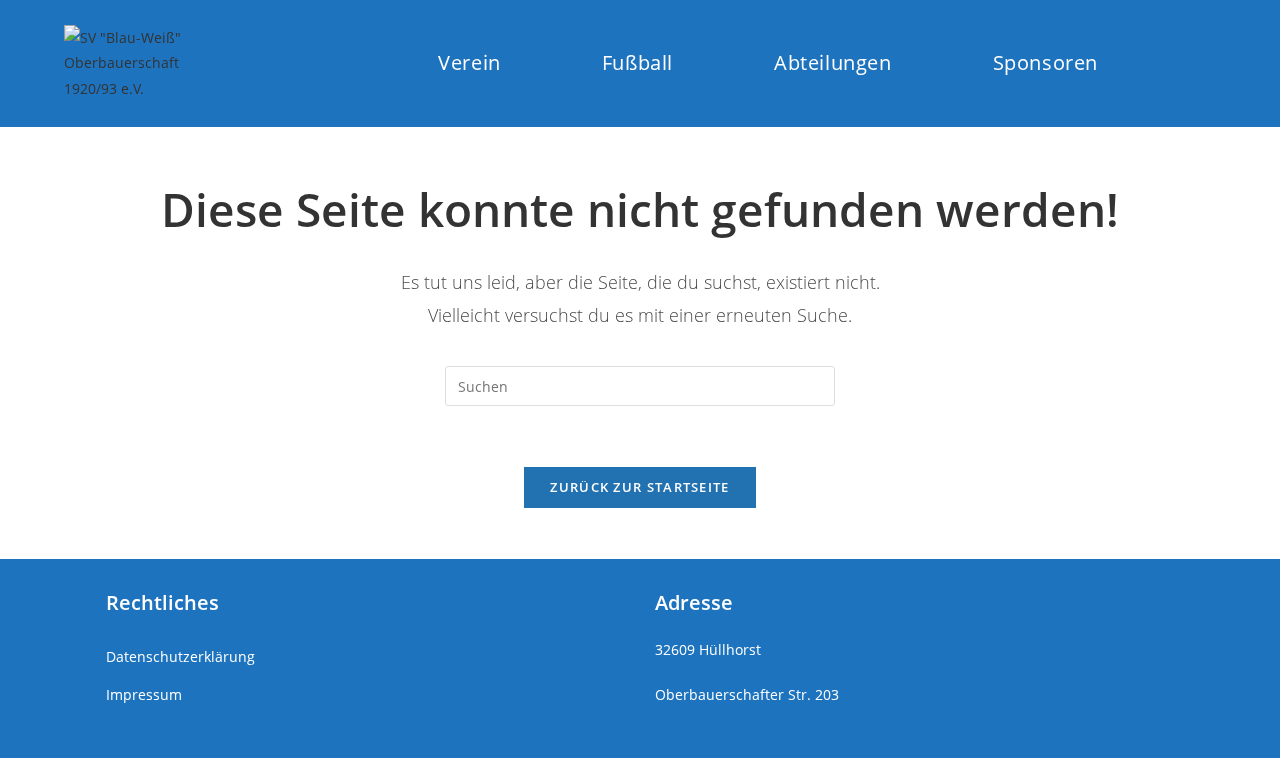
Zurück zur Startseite (639, 487)
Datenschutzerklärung (180, 656)
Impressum (144, 694)
